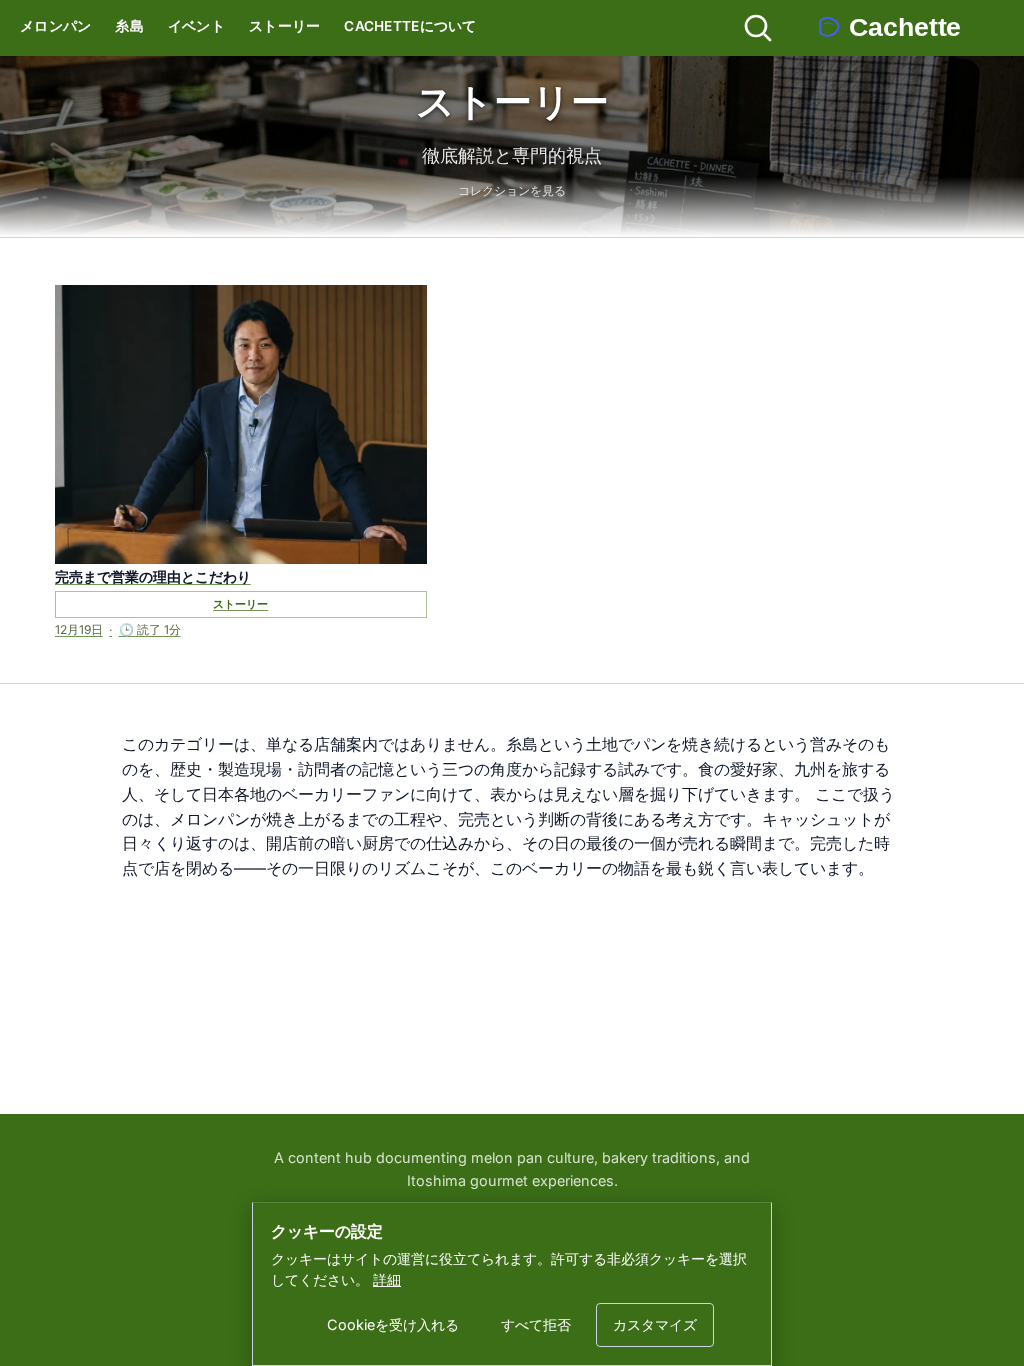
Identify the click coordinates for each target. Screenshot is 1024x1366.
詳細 (387, 1279)
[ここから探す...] (758, 28)
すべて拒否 (536, 1324)
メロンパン (55, 26)
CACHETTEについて (410, 26)
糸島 (129, 26)
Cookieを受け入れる (393, 1324)
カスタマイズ (655, 1324)
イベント (196, 26)
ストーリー (284, 26)
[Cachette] (907, 28)
